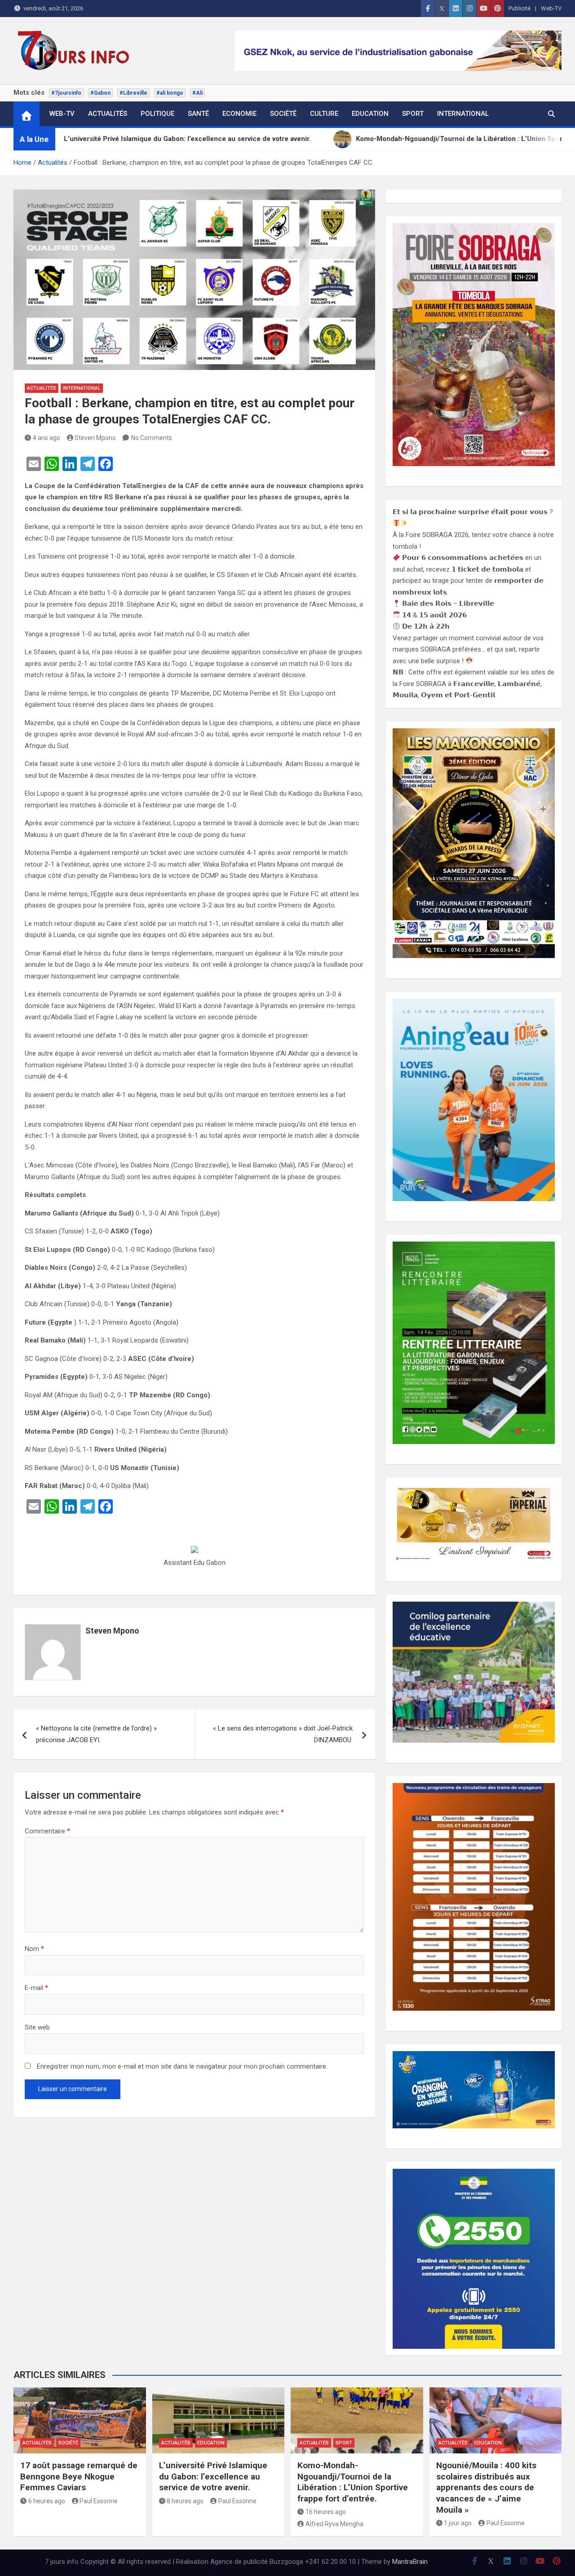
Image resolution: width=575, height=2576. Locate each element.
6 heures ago (47, 2501)
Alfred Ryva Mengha (334, 2524)
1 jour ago (458, 2523)
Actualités (108, 114)
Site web (37, 2027)
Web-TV (551, 8)
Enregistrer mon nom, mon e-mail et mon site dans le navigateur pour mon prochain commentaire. (182, 2066)
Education (370, 114)
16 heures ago (326, 2512)
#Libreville (133, 93)
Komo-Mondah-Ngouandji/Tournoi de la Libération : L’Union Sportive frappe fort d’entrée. (353, 2482)
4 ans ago (46, 438)
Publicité (520, 8)
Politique (157, 114)
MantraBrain (410, 2562)
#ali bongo (170, 93)
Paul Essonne (99, 2501)
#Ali (197, 93)
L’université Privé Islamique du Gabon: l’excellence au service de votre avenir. (213, 2476)
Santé (198, 114)
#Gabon (100, 93)
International (463, 114)
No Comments (152, 438)
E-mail (36, 1988)
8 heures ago (185, 2501)
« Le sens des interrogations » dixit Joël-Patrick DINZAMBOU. (283, 1734)
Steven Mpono (95, 438)
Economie (239, 114)
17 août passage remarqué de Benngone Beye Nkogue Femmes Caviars (79, 2476)
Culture (324, 114)
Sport (413, 114)
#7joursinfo (66, 93)
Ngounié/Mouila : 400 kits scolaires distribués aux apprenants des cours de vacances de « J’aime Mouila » (486, 2488)
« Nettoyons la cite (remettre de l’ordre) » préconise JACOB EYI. (96, 1734)
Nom (34, 1949)
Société (283, 114)
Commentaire (47, 1831)
